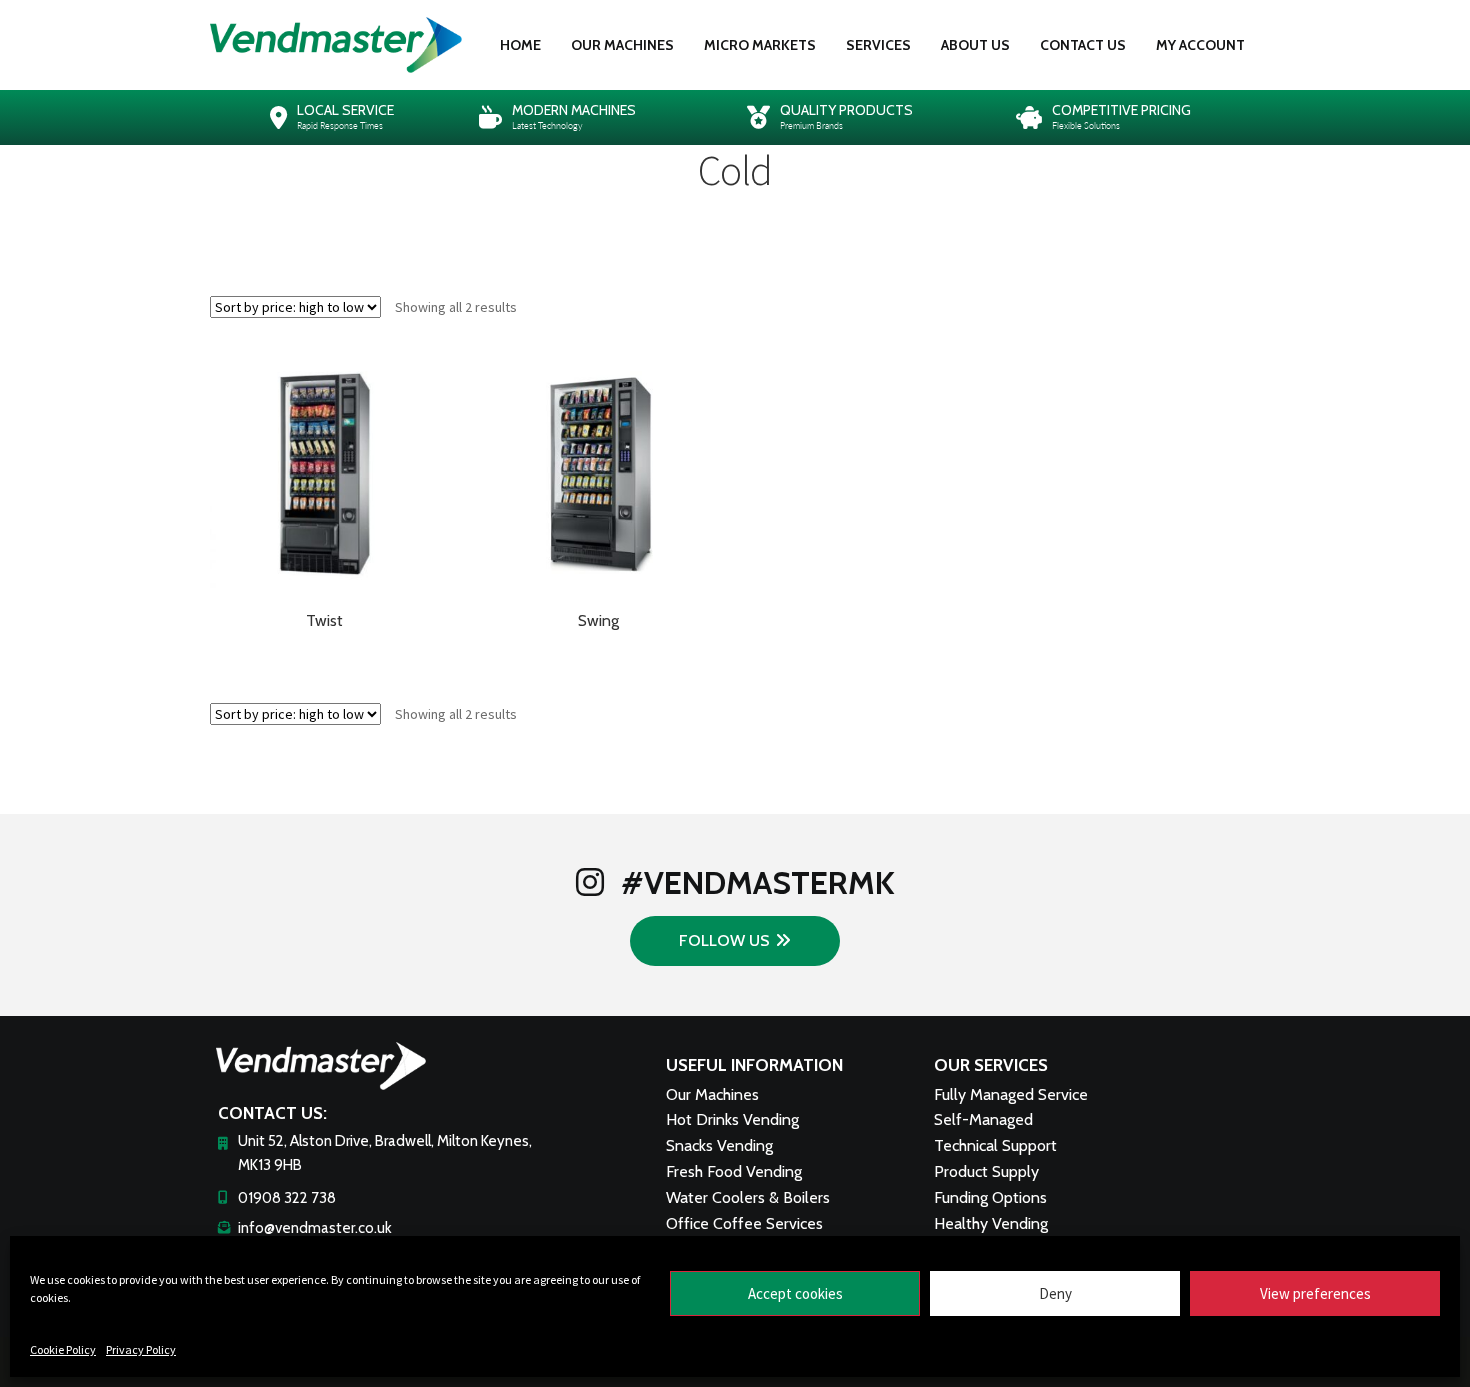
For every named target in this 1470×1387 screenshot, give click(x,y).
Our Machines (622, 45)
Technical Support (995, 1145)
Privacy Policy (141, 1349)
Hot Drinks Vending (732, 1119)
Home (520, 45)
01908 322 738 (287, 1198)
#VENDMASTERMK (754, 883)
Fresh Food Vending (734, 1171)
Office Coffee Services (744, 1223)
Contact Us (1083, 45)
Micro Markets (760, 45)
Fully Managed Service (1011, 1094)
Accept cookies (795, 1293)
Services (878, 45)
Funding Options (990, 1197)
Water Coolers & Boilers (748, 1197)
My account (1200, 45)
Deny (1055, 1293)
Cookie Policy (63, 1349)
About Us (975, 45)
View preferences (1315, 1293)
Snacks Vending (719, 1145)
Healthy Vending (991, 1223)
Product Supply (986, 1171)
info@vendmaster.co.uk (315, 1228)
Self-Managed (983, 1119)
